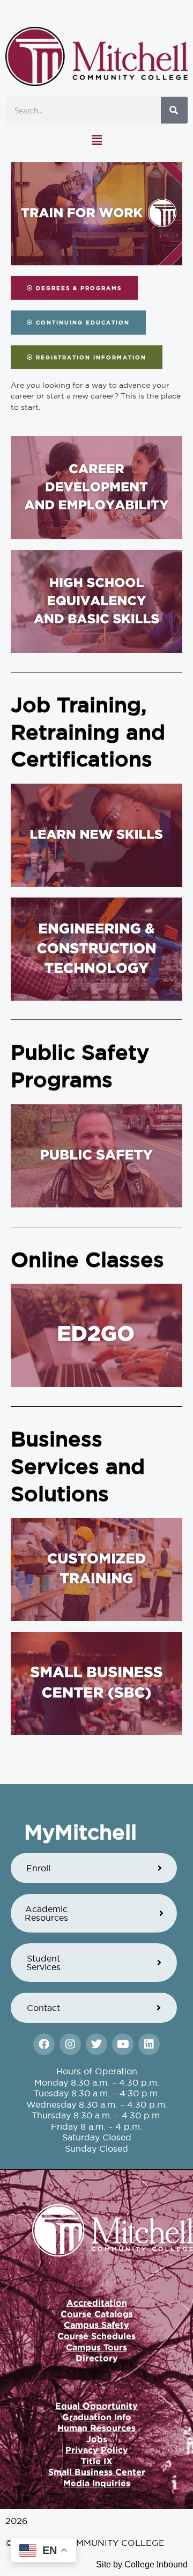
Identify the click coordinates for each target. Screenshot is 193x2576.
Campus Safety (96, 2325)
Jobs (97, 2439)
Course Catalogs (97, 2314)
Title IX (97, 2461)
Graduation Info (97, 2417)
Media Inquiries (97, 2483)
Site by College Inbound (142, 2564)
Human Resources (96, 2428)
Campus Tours (96, 2347)
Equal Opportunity (96, 2406)
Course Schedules (96, 2336)
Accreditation (97, 2303)
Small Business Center (97, 2472)
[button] (96, 140)
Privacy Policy (97, 2450)
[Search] (174, 110)
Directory (97, 2358)
